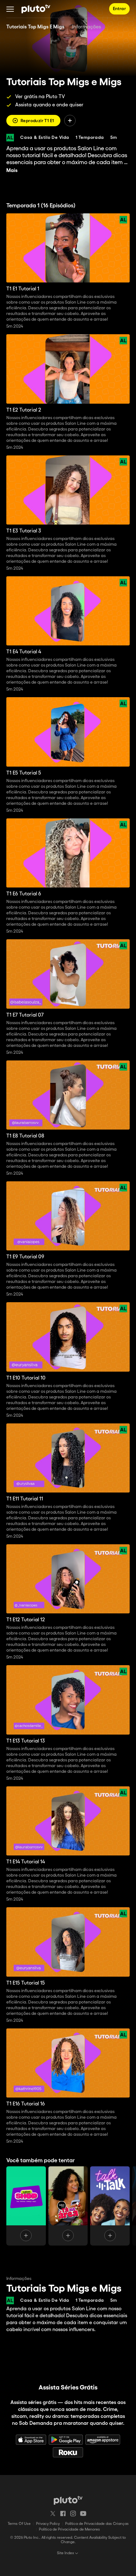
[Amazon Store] (103, 2440)
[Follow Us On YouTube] (83, 2514)
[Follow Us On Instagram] (73, 2514)
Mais (12, 171)
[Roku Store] (68, 2452)
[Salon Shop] (26, 2206)
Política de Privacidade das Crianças (97, 2524)
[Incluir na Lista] (70, 121)
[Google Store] (66, 2440)
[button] (10, 9)
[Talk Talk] (110, 2206)
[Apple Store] (31, 2440)
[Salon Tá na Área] (68, 2206)
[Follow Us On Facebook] (63, 2514)
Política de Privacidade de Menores (69, 2529)
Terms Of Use (19, 2524)
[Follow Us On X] (53, 2514)
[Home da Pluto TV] (36, 9)
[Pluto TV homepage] (68, 2500)
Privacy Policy (48, 2524)
